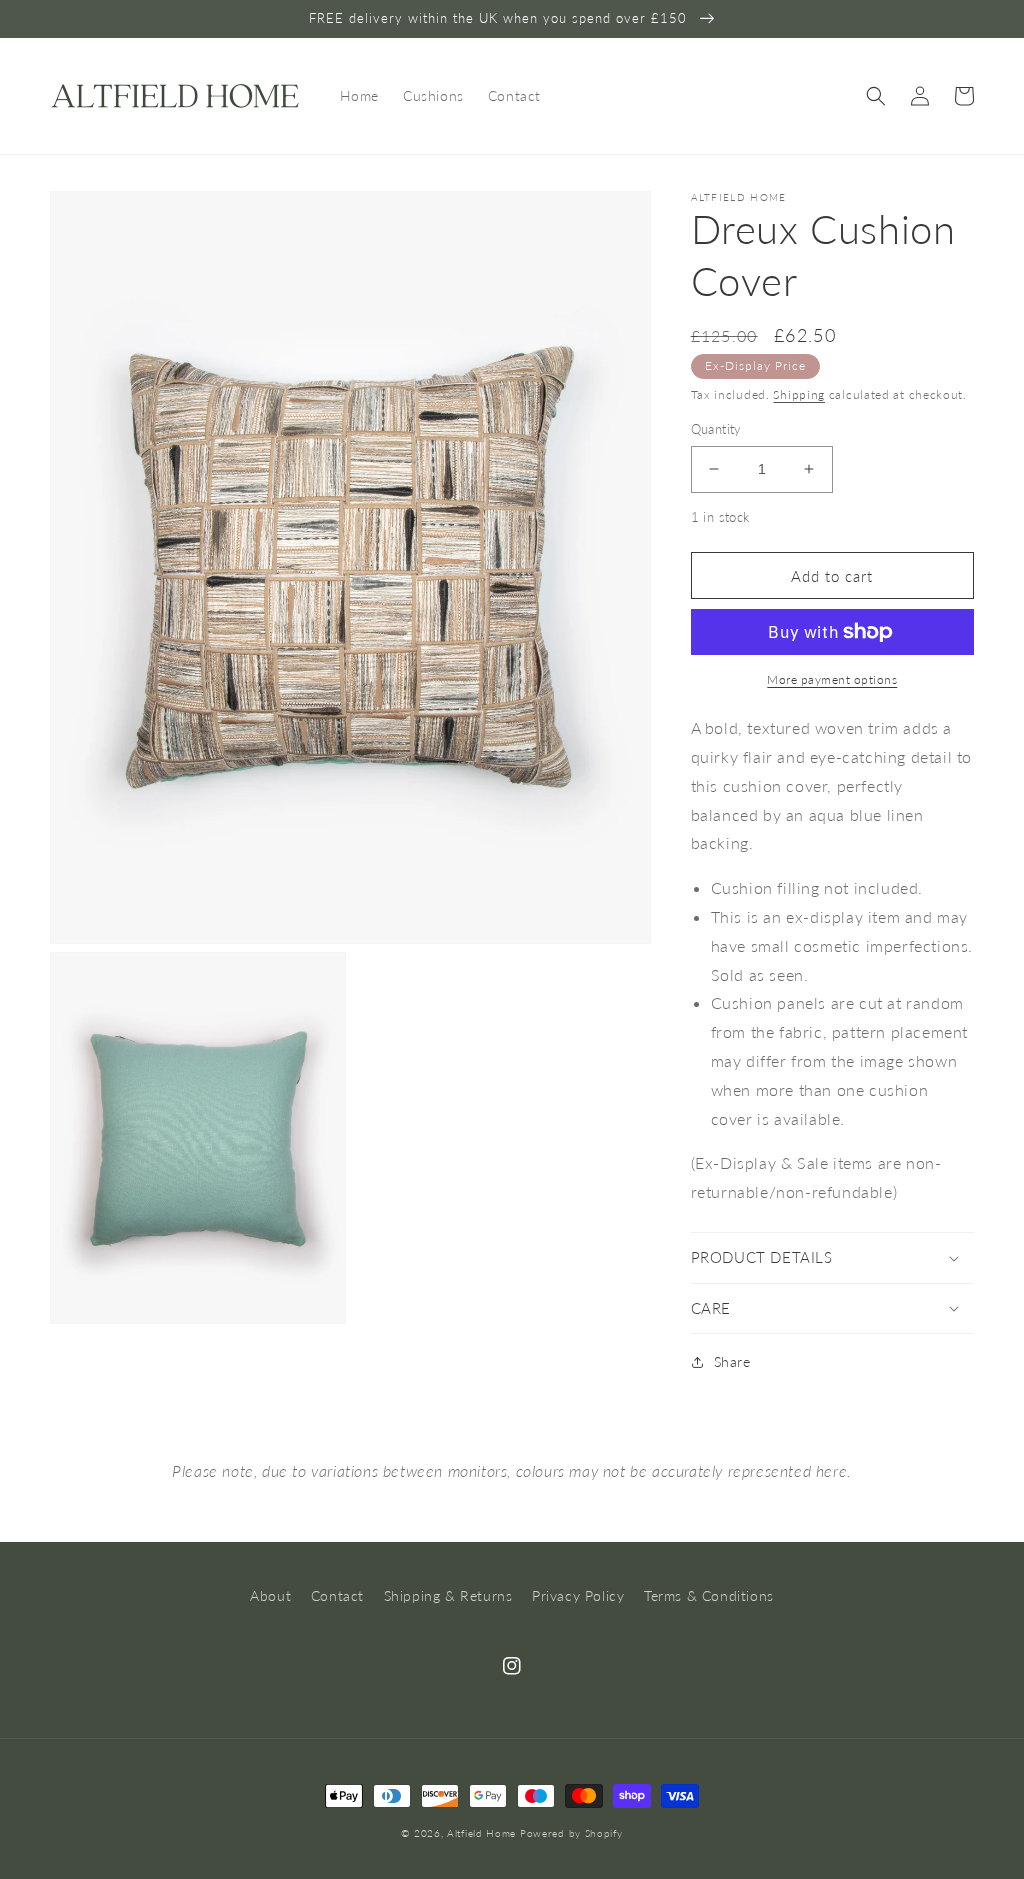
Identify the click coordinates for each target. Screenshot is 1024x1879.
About (270, 1595)
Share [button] (732, 1361)
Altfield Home (481, 1833)
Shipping (799, 394)
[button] (876, 96)
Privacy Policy (578, 1595)
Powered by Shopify (571, 1833)
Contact (337, 1595)
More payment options (832, 679)
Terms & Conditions (709, 1595)
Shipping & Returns (448, 1595)
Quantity (716, 429)
